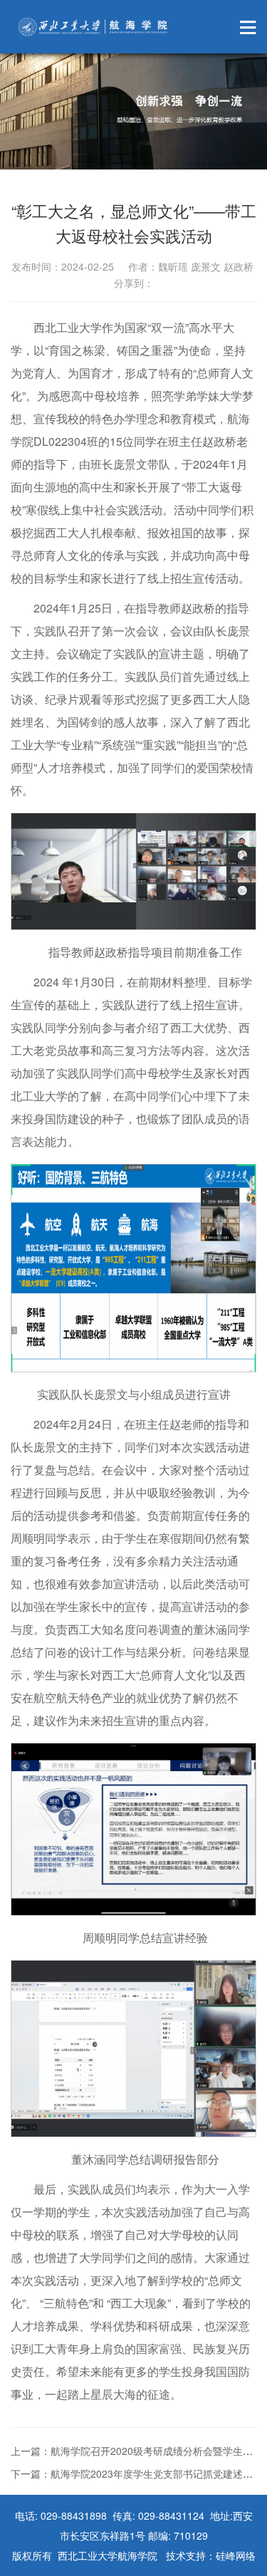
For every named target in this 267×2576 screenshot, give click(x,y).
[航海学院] (93, 27)
